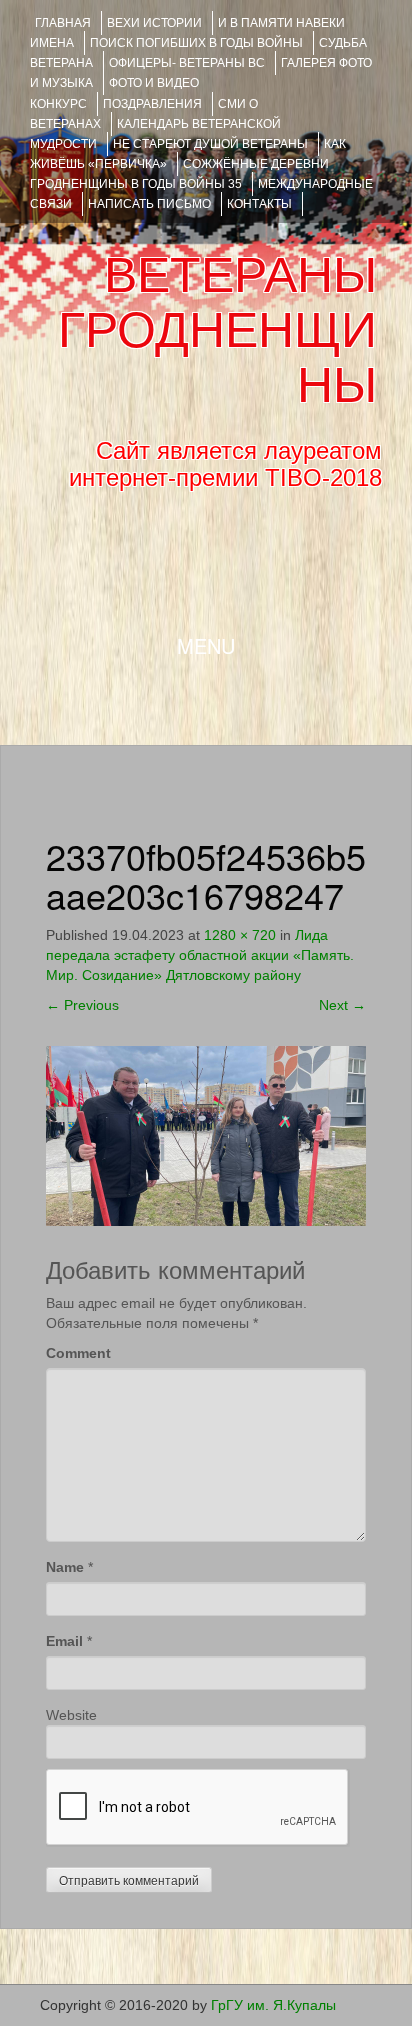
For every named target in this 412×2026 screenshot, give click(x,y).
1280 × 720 (240, 935)
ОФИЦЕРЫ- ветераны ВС (187, 63)
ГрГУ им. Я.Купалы (273, 2005)
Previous (82, 1005)
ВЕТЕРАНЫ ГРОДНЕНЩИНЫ (217, 330)
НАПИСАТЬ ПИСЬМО (149, 204)
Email (64, 1641)
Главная (63, 23)
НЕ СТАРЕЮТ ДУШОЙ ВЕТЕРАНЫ (210, 144)
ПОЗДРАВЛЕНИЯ (152, 104)
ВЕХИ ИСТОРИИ (154, 23)
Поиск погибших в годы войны (196, 43)
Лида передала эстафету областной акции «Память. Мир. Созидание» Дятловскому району (200, 955)
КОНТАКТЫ (259, 204)
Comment (78, 1353)
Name (65, 1567)
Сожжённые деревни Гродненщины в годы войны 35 (179, 174)
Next (342, 1005)
